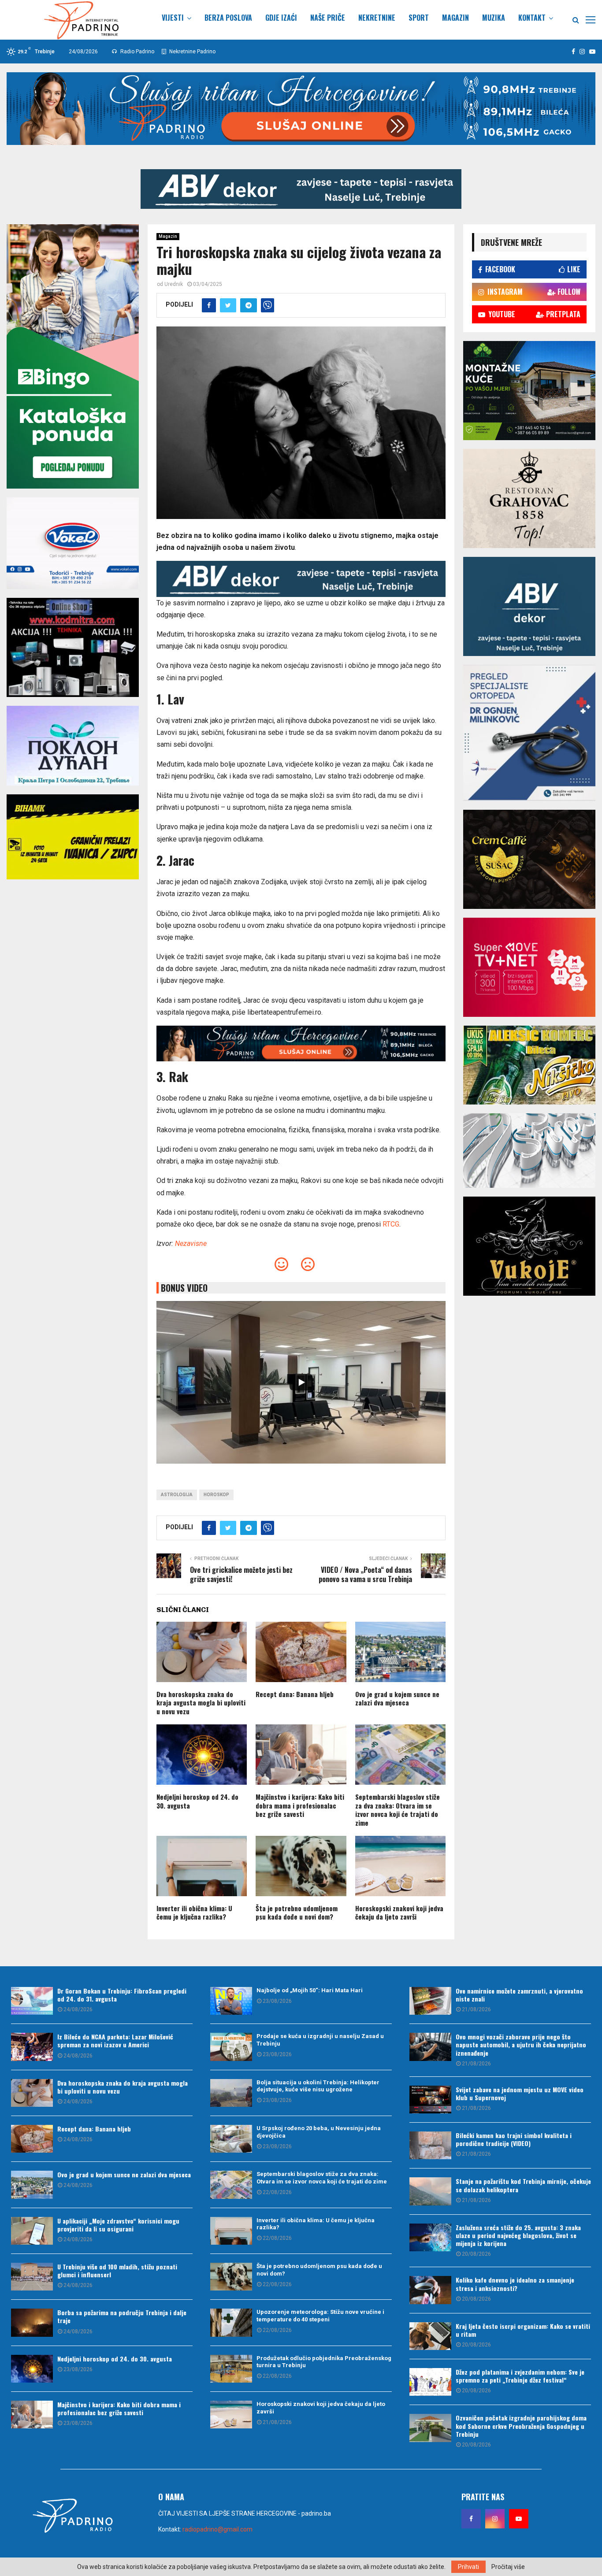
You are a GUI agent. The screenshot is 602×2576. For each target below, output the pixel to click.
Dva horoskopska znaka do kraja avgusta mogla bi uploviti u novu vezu (201, 1703)
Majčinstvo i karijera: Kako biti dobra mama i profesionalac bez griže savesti (300, 1805)
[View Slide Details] (301, 189)
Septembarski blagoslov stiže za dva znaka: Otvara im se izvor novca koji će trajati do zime (398, 1810)
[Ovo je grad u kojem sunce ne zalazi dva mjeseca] (32, 2185)
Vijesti (173, 18)
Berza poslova (228, 18)
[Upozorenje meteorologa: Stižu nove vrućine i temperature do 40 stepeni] (231, 2322)
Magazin (455, 18)
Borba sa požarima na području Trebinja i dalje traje (122, 2316)
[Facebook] (471, 2519)
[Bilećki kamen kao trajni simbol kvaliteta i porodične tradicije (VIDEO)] (430, 2145)
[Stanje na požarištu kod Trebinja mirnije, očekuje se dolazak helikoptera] (430, 2191)
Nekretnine (377, 18)
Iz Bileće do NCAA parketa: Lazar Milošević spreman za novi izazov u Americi (115, 2040)
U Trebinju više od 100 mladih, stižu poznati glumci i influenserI (117, 2270)
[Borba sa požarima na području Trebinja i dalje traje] (32, 2322)
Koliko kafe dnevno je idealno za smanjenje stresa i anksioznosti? (515, 2284)
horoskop (216, 1495)
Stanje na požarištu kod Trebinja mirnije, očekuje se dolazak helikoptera (523, 2185)
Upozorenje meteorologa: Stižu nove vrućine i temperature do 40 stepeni (320, 2316)
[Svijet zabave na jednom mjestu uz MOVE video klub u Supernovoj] (430, 2100)
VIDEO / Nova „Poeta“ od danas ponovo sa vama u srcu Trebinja (365, 1574)
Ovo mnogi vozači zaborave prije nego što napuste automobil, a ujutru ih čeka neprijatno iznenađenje (521, 2044)
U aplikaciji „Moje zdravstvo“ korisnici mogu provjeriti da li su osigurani (118, 2225)
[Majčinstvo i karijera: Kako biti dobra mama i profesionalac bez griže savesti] (32, 2415)
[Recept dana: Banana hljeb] (32, 2139)
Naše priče (328, 18)
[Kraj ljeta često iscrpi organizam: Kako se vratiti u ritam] (430, 2336)
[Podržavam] (281, 1267)
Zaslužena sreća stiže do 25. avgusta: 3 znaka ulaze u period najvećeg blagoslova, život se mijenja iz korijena (518, 2235)
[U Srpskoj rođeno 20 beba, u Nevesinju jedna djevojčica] (231, 2139)
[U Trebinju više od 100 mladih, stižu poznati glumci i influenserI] (32, 2277)
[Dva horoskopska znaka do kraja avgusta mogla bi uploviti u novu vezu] (32, 2093)
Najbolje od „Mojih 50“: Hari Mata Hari (310, 1990)
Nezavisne (191, 1244)
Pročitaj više (508, 2567)
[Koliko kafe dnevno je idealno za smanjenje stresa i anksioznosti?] (430, 2290)
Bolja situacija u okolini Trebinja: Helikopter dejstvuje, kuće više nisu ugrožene (318, 2086)
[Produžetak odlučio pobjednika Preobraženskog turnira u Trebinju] (231, 2369)
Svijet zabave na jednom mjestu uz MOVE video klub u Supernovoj (520, 2093)
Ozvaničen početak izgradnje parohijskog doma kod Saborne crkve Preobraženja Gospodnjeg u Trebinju (521, 2426)
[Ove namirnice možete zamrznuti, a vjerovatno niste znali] (430, 2001)
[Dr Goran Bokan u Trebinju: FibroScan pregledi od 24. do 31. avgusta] (32, 2001)
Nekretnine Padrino (192, 52)
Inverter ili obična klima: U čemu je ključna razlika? (194, 1913)
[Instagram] (495, 2519)
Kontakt (532, 18)
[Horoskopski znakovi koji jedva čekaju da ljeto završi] (231, 2415)
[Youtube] (519, 2519)
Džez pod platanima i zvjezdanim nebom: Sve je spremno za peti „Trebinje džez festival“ (520, 2376)
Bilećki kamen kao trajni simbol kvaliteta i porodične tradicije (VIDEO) (514, 2139)
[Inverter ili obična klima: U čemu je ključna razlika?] (231, 2231)
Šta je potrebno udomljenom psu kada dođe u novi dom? (297, 1913)
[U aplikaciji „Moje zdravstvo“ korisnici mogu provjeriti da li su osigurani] (32, 2231)
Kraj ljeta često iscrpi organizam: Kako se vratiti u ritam (523, 2330)
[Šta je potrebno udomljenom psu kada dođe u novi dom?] (231, 2277)
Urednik (174, 284)
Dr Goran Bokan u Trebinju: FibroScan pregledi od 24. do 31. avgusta (122, 1995)
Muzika (494, 18)
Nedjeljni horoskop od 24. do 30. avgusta (197, 1801)
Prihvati (468, 2567)
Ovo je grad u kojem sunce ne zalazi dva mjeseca (397, 1698)
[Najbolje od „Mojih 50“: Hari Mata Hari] (231, 2001)
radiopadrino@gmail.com (217, 2529)
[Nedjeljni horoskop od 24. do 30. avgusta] (32, 2369)
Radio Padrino (137, 52)
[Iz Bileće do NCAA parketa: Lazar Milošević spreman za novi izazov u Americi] (32, 2047)
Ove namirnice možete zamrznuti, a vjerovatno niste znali (519, 1995)
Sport (419, 18)
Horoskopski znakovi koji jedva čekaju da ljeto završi (399, 1913)
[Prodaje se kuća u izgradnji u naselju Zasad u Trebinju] (231, 2047)
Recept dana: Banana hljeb (295, 1694)
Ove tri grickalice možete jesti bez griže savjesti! (241, 1574)
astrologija (177, 1495)
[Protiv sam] (308, 1267)
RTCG (391, 1224)
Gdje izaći (281, 18)
